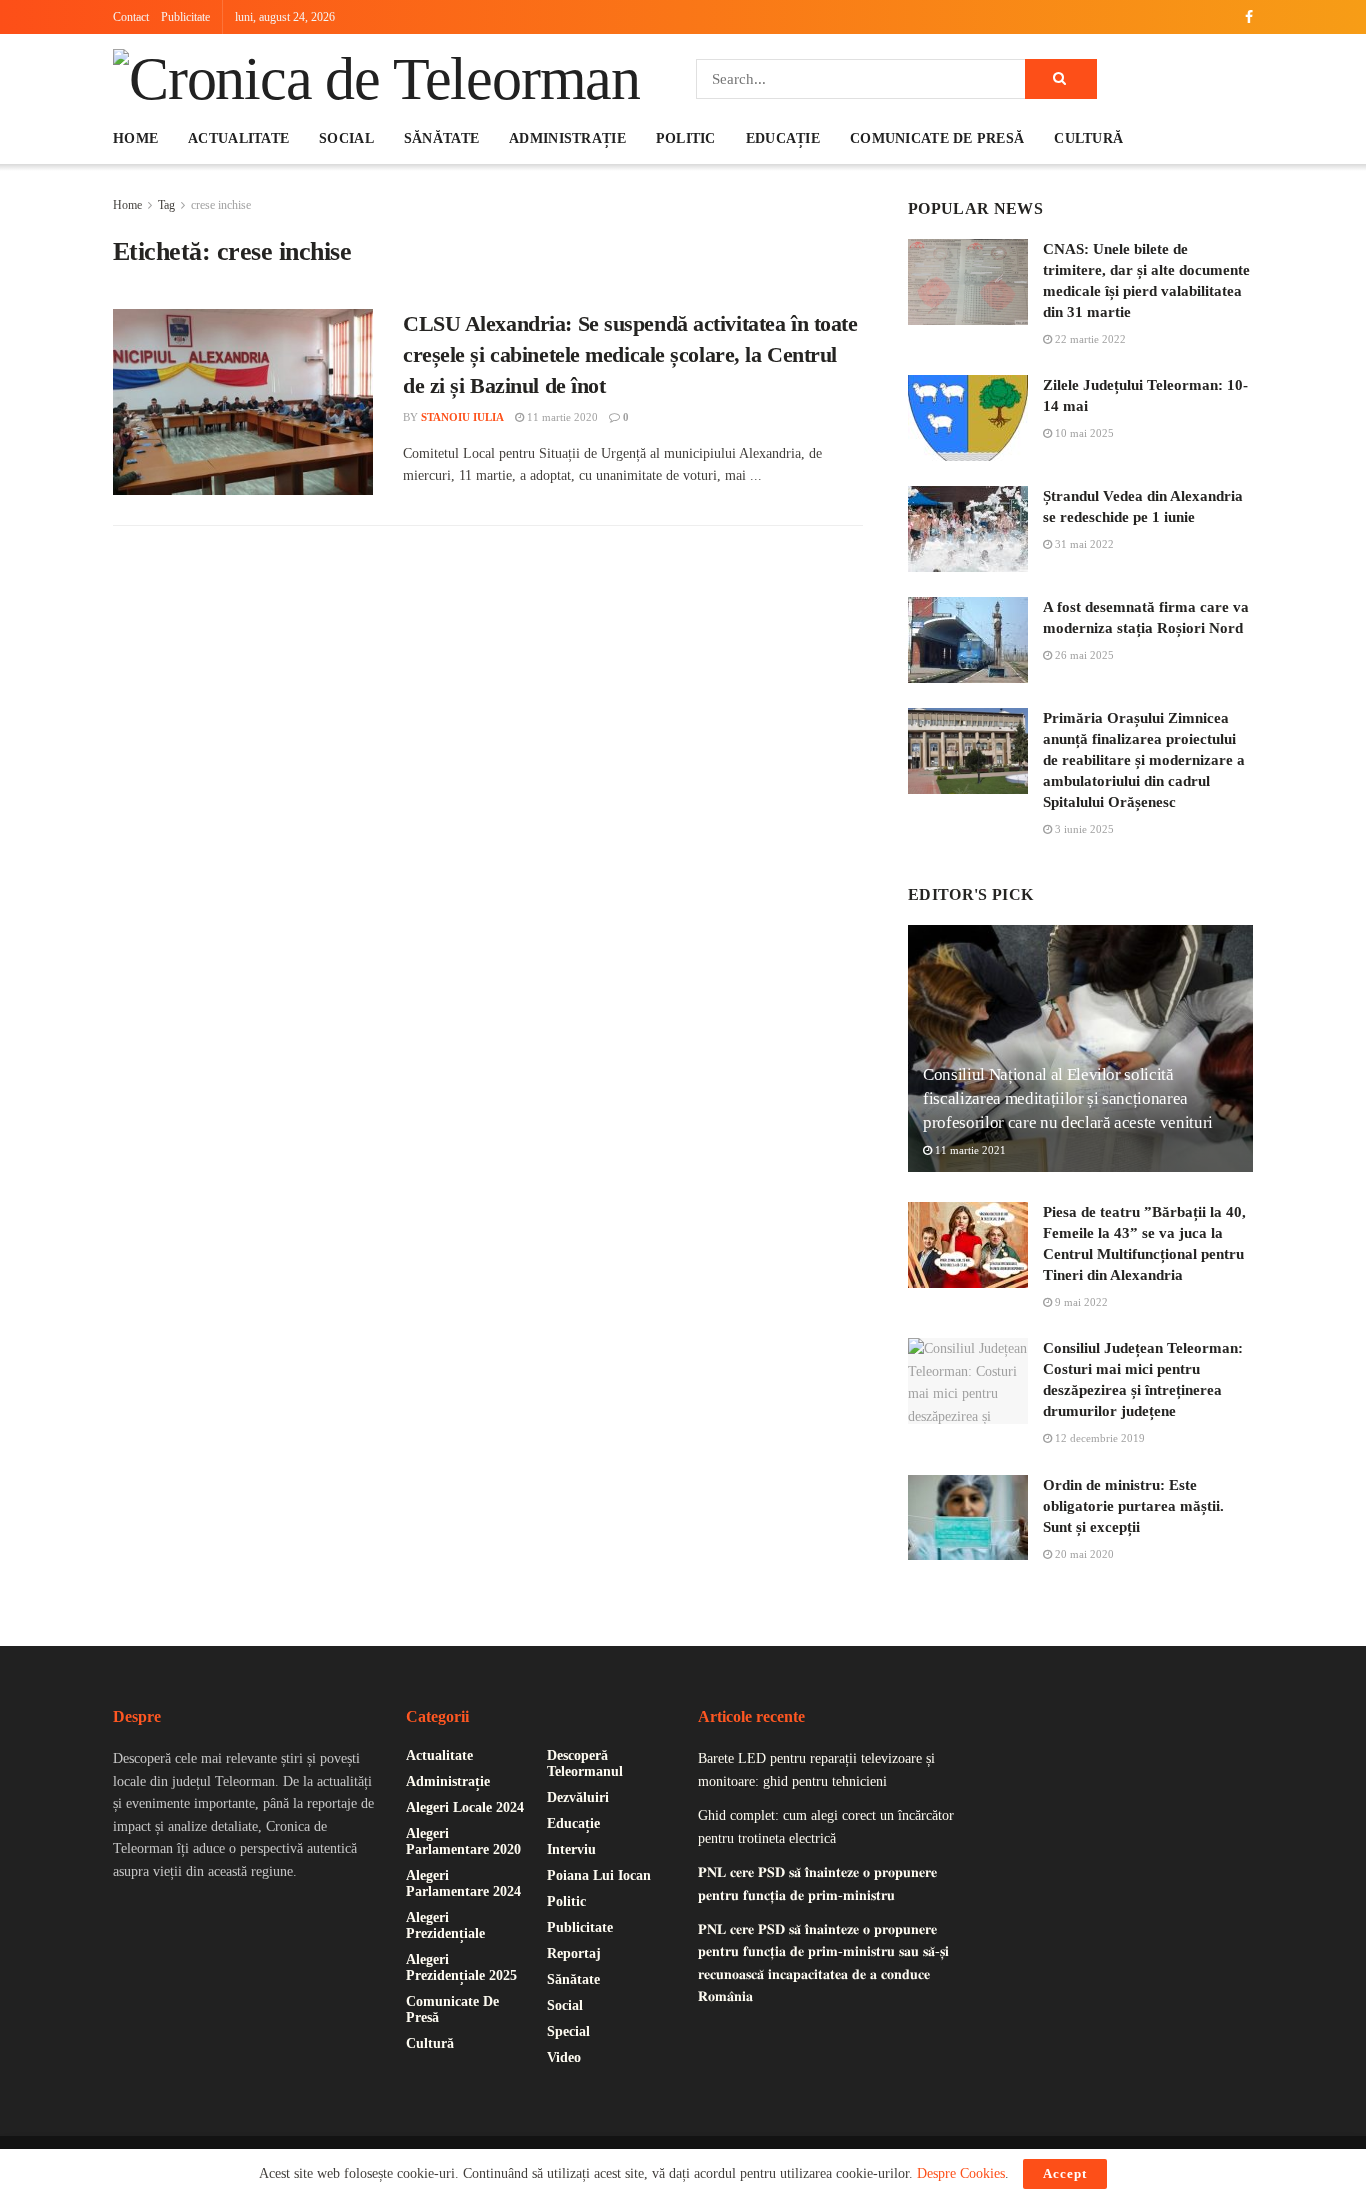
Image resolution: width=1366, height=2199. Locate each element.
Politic (686, 138)
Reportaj (574, 1953)
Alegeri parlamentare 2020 (463, 1841)
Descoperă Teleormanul (585, 1763)
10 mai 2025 (1083, 433)
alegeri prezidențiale (445, 1925)
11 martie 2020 (561, 417)
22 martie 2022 (1089, 339)
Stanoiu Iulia (462, 417)
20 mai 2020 (1083, 1554)
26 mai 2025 (1083, 655)
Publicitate (185, 17)
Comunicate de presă (937, 138)
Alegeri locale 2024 (465, 1807)
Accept (1065, 2173)
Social (346, 138)
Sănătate (441, 138)
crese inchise (221, 205)
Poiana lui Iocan (599, 1875)
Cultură (1088, 138)
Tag (166, 205)
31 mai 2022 (1083, 544)
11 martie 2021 (969, 1150)
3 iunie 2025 (1083, 829)
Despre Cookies (961, 2173)
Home (135, 138)
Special (568, 2031)
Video (564, 2057)
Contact (131, 17)
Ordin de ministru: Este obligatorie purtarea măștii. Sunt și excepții (1133, 1506)
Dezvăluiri (578, 1797)
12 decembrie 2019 (1098, 1438)
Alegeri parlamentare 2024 (463, 1883)
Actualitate (238, 138)
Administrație (567, 138)
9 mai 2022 (1080, 1302)
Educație (783, 138)
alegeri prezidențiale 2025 (461, 1967)
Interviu (571, 1849)
